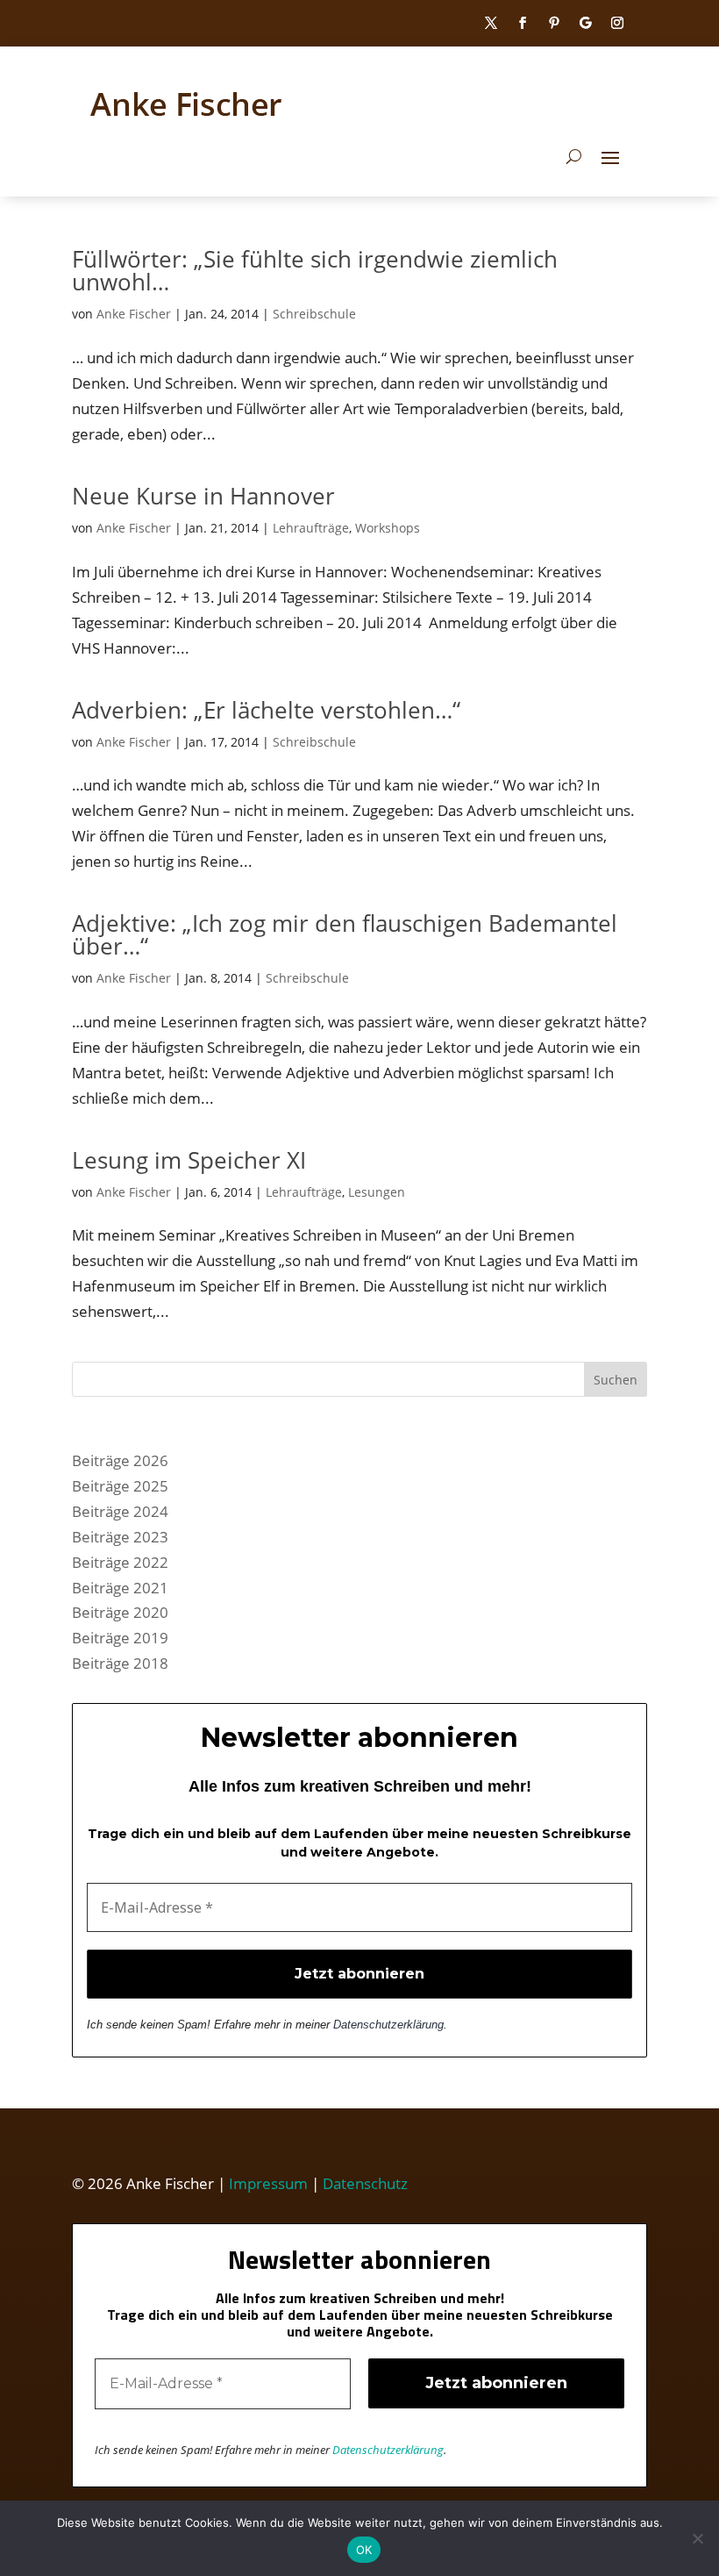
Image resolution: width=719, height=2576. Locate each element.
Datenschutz (365, 2183)
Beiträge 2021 (120, 1588)
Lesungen (377, 1192)
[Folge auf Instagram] (617, 23)
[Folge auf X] (491, 23)
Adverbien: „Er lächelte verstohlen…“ (266, 710)
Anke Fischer (134, 314)
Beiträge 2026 (120, 1460)
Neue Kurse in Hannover (203, 496)
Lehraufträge (311, 528)
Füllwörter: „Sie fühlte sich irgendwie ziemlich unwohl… (315, 270)
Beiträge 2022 (120, 1562)
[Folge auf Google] (586, 23)
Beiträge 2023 (120, 1537)
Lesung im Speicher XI (189, 1160)
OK (364, 2550)
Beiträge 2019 (120, 1638)
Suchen (616, 1380)
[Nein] (697, 2538)
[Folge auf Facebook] (523, 23)
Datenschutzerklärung (388, 2025)
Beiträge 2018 (120, 1663)
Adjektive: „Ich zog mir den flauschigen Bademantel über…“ (345, 934)
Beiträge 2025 (120, 1486)
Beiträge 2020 (120, 1612)
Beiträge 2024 (120, 1511)
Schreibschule (314, 314)
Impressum (268, 2183)
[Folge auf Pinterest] (554, 23)
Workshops (388, 528)
